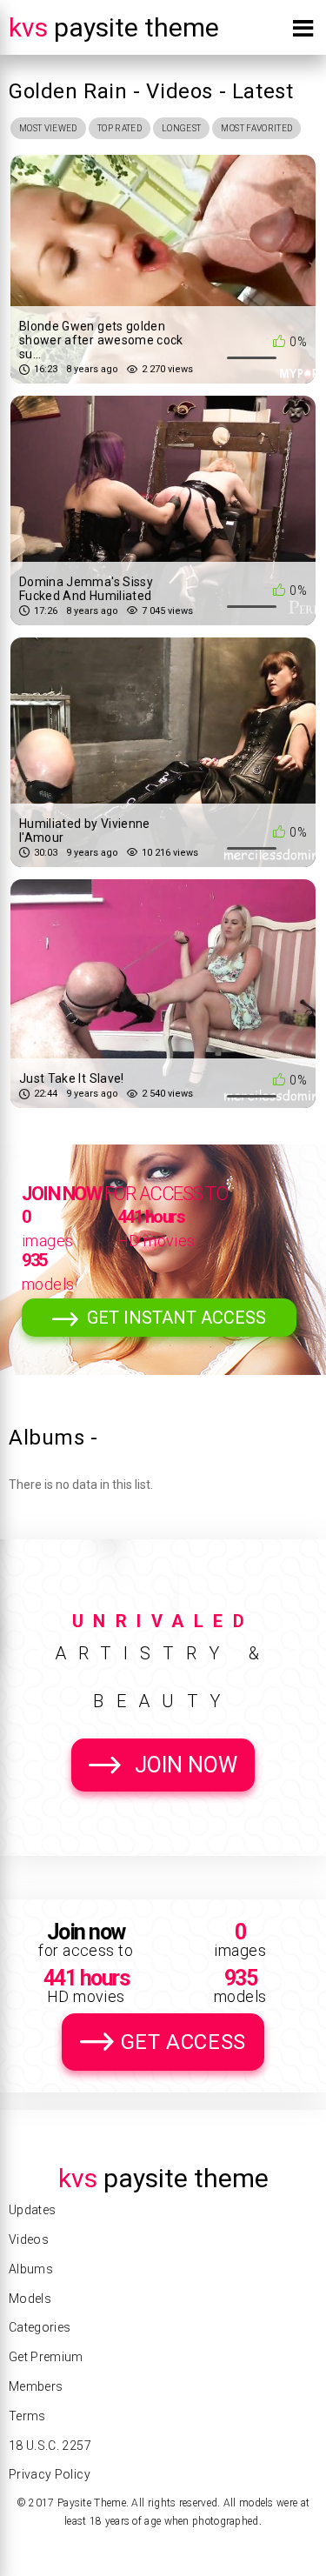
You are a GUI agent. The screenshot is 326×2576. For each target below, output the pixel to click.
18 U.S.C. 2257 (50, 2446)
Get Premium (46, 2357)
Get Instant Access (176, 1318)
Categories (40, 2327)
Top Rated (120, 128)
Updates (32, 2210)
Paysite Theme (114, 27)
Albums (31, 2269)
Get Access (183, 2042)
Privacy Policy (50, 2474)
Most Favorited (256, 128)
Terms (27, 2416)
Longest (181, 128)
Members (36, 2386)
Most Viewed (48, 128)
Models (30, 2299)
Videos (29, 2239)
